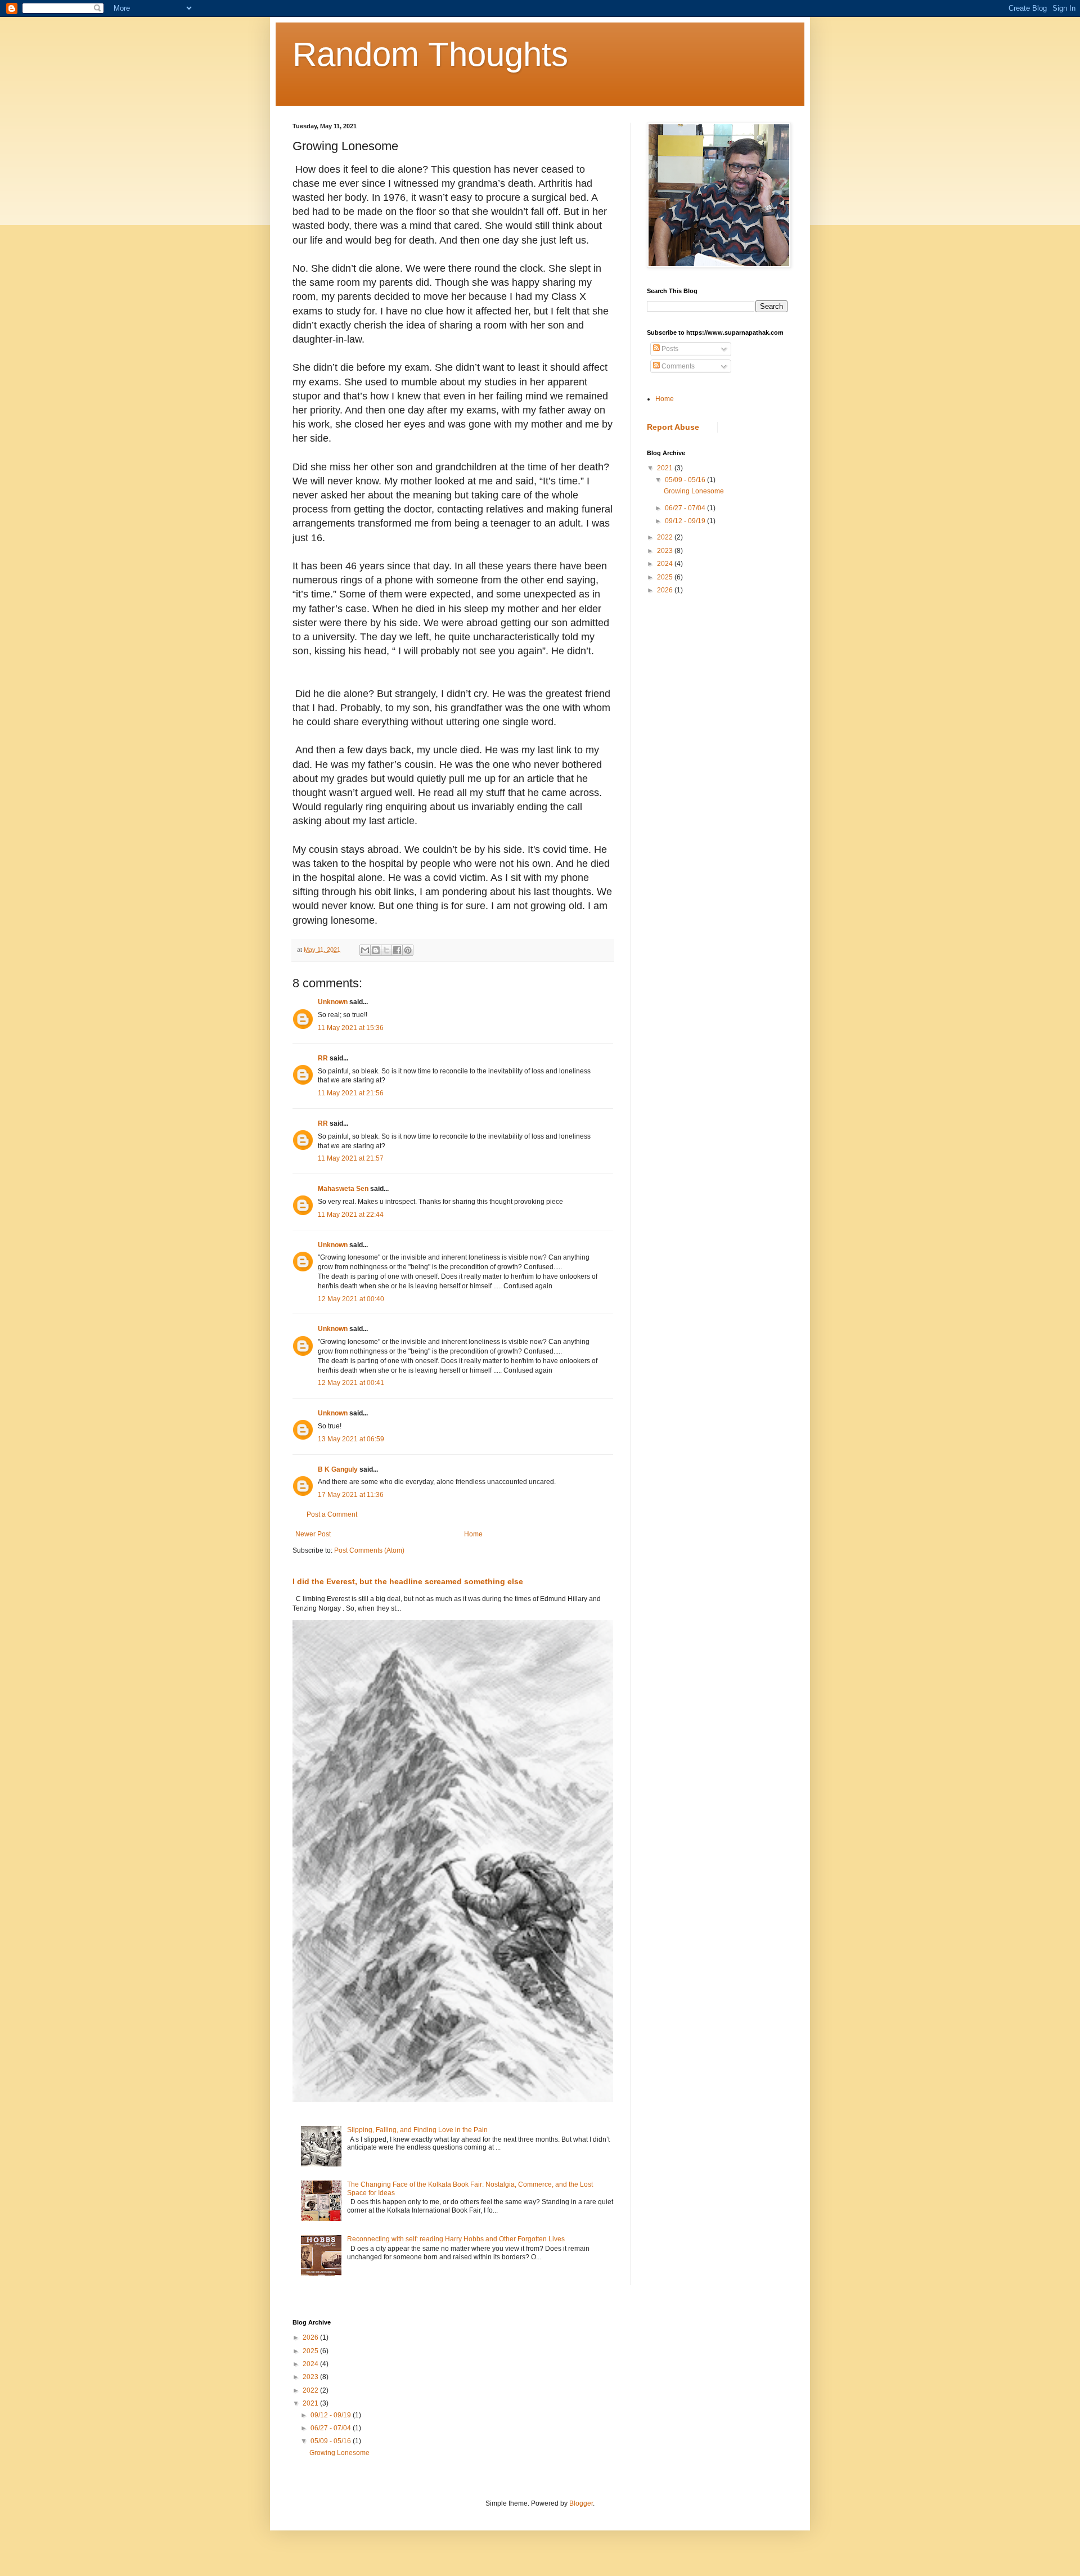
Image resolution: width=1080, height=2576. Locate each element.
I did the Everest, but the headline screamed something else (408, 1581)
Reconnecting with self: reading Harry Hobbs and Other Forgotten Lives (456, 2239)
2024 (666, 564)
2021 (666, 468)
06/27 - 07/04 (686, 508)
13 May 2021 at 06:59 (351, 1439)
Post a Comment (332, 1514)
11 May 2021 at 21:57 (351, 1158)
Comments (677, 366)
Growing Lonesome (694, 491)
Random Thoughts (430, 54)
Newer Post (313, 1534)
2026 (666, 590)
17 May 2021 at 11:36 (351, 1495)
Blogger (581, 2503)
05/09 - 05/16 (686, 480)
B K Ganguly (338, 1469)
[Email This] (365, 950)
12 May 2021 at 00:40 (351, 1299)
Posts (669, 349)
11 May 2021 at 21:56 (351, 1093)
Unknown (333, 1002)
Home (473, 1534)
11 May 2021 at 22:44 (351, 1215)
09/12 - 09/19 (686, 521)
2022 (666, 537)
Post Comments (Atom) (369, 1550)
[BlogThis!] (376, 950)
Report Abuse (673, 427)
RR (323, 1058)
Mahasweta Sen (343, 1189)
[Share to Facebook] (397, 950)
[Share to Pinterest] (408, 950)
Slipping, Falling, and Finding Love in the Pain (417, 2130)
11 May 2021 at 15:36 (351, 1028)
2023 (666, 551)
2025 (666, 577)
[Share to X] (386, 950)
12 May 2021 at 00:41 (351, 1383)
